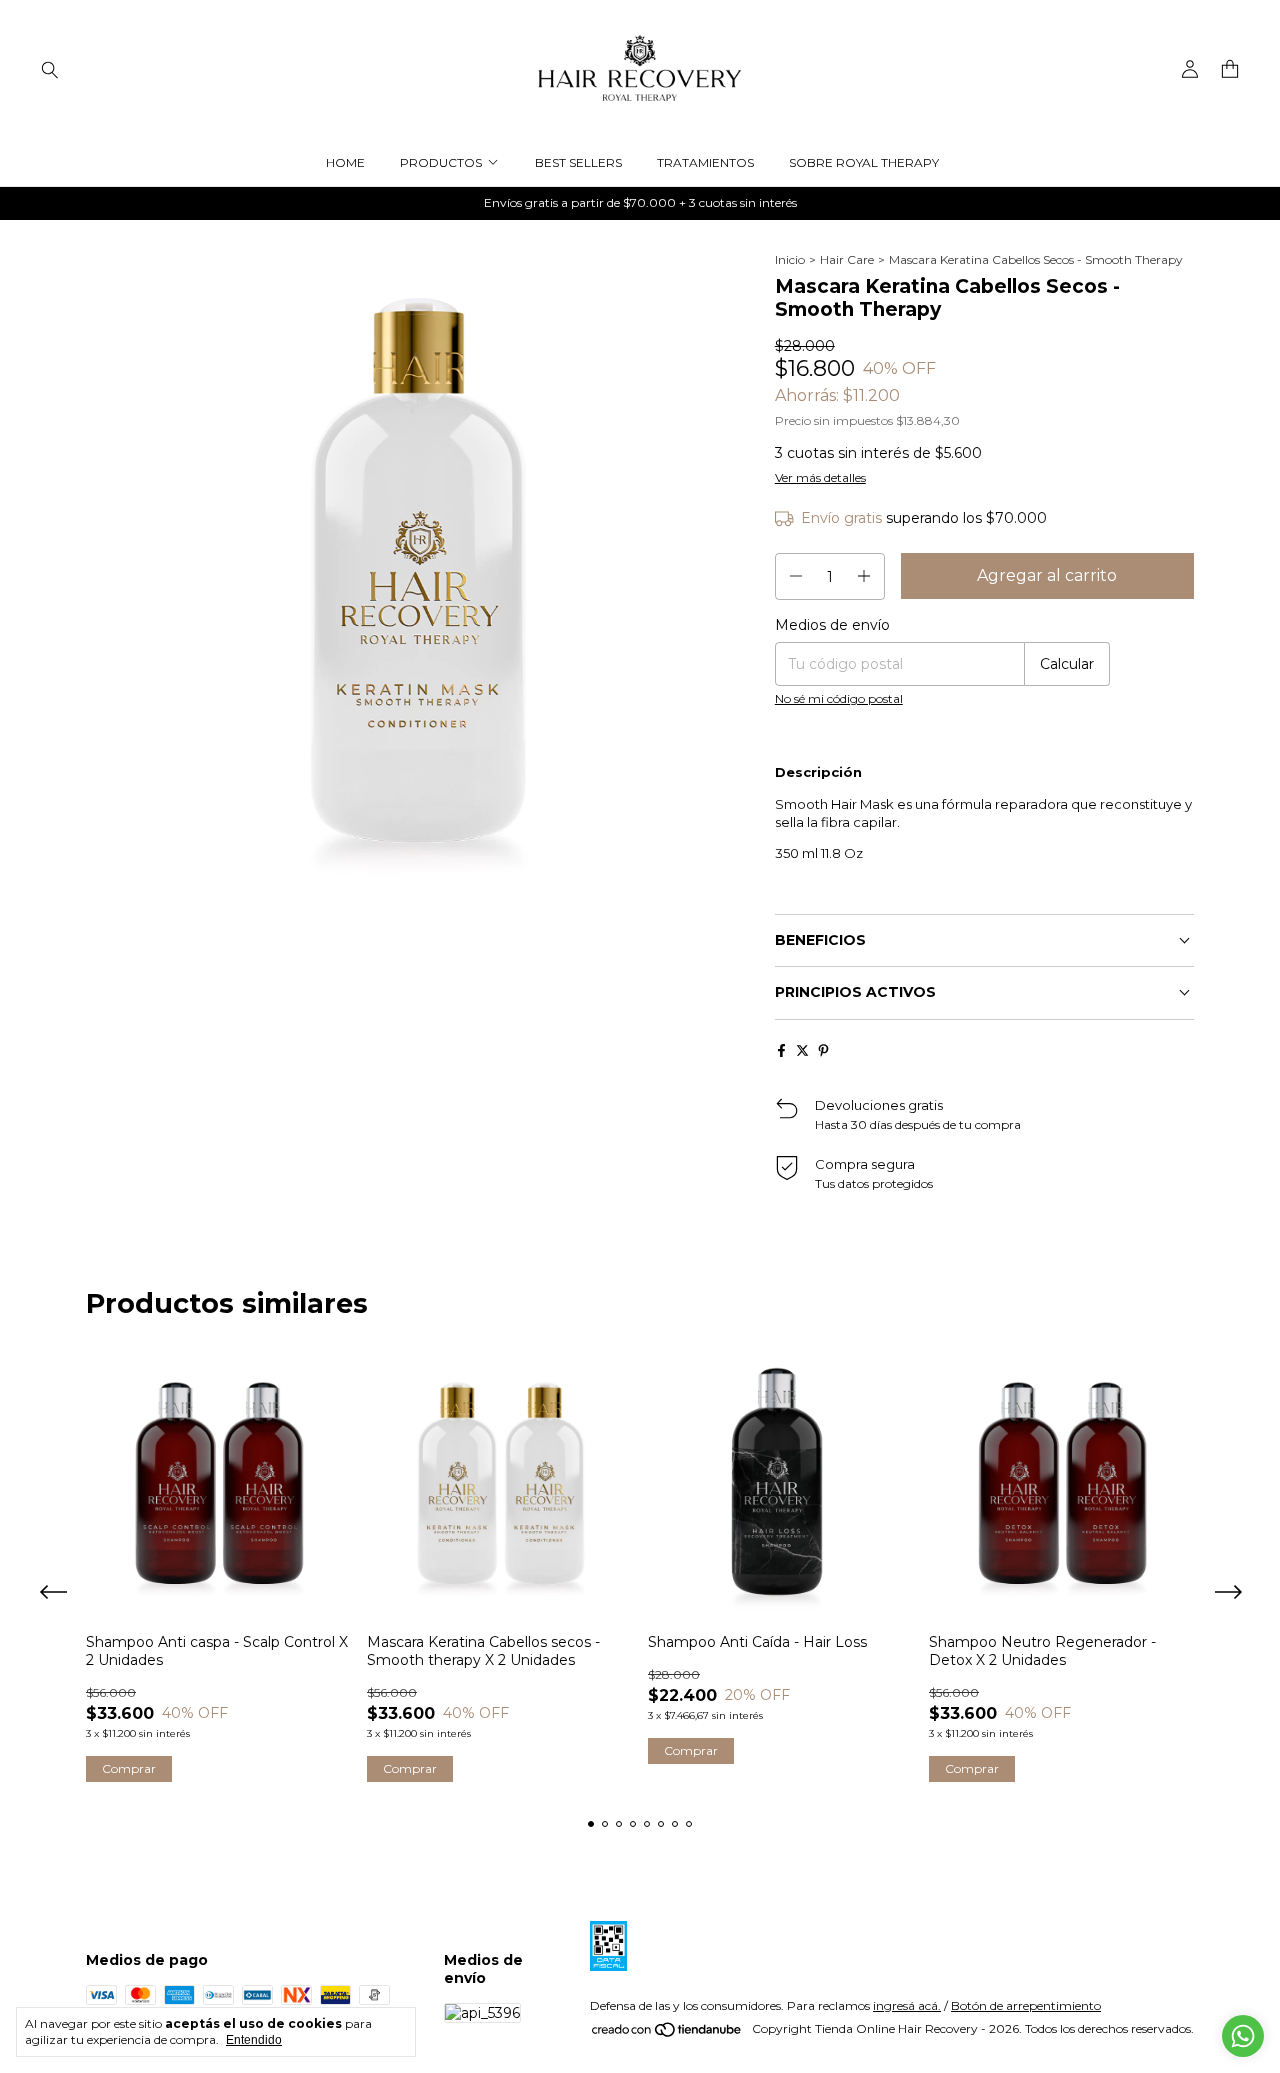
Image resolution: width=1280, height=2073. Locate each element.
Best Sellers (578, 162)
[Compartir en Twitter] (802, 1050)
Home (345, 162)
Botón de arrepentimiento (1026, 2005)
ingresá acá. (907, 2005)
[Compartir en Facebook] (781, 1050)
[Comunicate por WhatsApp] (1243, 2036)
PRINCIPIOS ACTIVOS (855, 992)
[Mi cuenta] (1190, 69)
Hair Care (847, 259)
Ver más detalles (820, 477)
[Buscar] (50, 69)
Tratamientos (705, 162)
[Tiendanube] (667, 2033)
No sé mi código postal (839, 698)
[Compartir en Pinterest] (823, 1050)
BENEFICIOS (820, 940)
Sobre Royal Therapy (864, 162)
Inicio (790, 259)
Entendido (254, 2040)
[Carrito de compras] (1230, 69)
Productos (441, 162)
